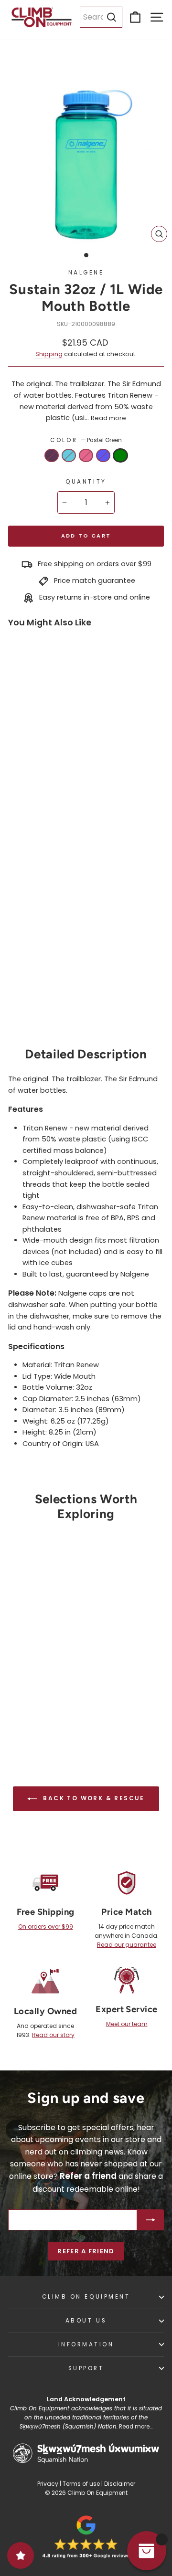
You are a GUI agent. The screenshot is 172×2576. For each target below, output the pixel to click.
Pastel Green (120, 455)
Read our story (53, 2035)
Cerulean (69, 455)
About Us (86, 2321)
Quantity (86, 482)
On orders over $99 (46, 1927)
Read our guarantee (127, 1945)
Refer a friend (86, 2251)
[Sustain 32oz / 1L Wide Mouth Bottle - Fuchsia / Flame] (51, 992)
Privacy (48, 2484)
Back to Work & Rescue (93, 1798)
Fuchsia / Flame (86, 455)
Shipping (49, 354)
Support (86, 2368)
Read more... (136, 2427)
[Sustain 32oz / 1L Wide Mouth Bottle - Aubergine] (17, 992)
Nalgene (86, 273)
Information (86, 2344)
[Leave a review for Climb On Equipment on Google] (86, 2537)
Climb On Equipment (86, 2297)
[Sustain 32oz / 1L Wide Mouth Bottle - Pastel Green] (34, 1006)
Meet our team (127, 2024)
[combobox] (101, 17)
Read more (108, 418)
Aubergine (52, 455)
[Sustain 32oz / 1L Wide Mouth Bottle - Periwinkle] (17, 1006)
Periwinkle (103, 455)
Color (86, 440)
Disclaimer (120, 2484)
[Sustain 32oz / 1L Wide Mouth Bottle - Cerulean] (34, 992)
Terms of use (81, 2484)
